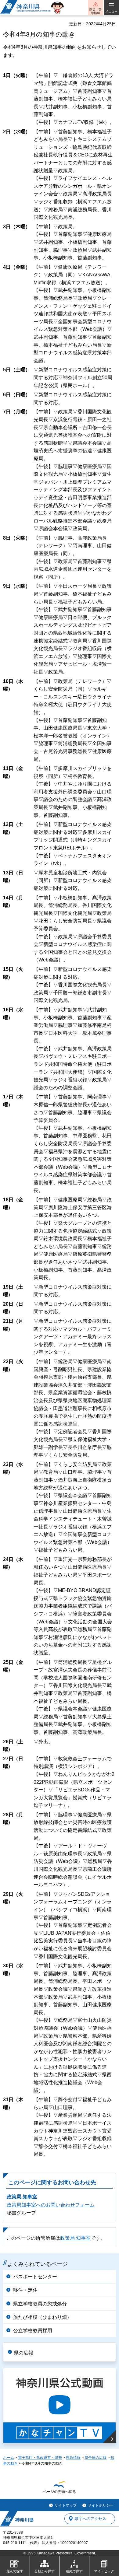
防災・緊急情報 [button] (96, 11)
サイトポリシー (101, 2505)
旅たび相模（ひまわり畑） (42, 2317)
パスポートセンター (35, 2277)
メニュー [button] (111, 11)
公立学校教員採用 (33, 2331)
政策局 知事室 (22, 2197)
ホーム (9, 2458)
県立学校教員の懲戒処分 (40, 2304)
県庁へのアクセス (90, 2519)
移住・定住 (25, 2290)
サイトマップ (66, 2505)
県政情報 (73, 2458)
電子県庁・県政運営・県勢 (40, 2458)
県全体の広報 (96, 2458)
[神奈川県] (17, 2519)
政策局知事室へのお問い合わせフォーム (51, 2205)
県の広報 (23, 2353)
